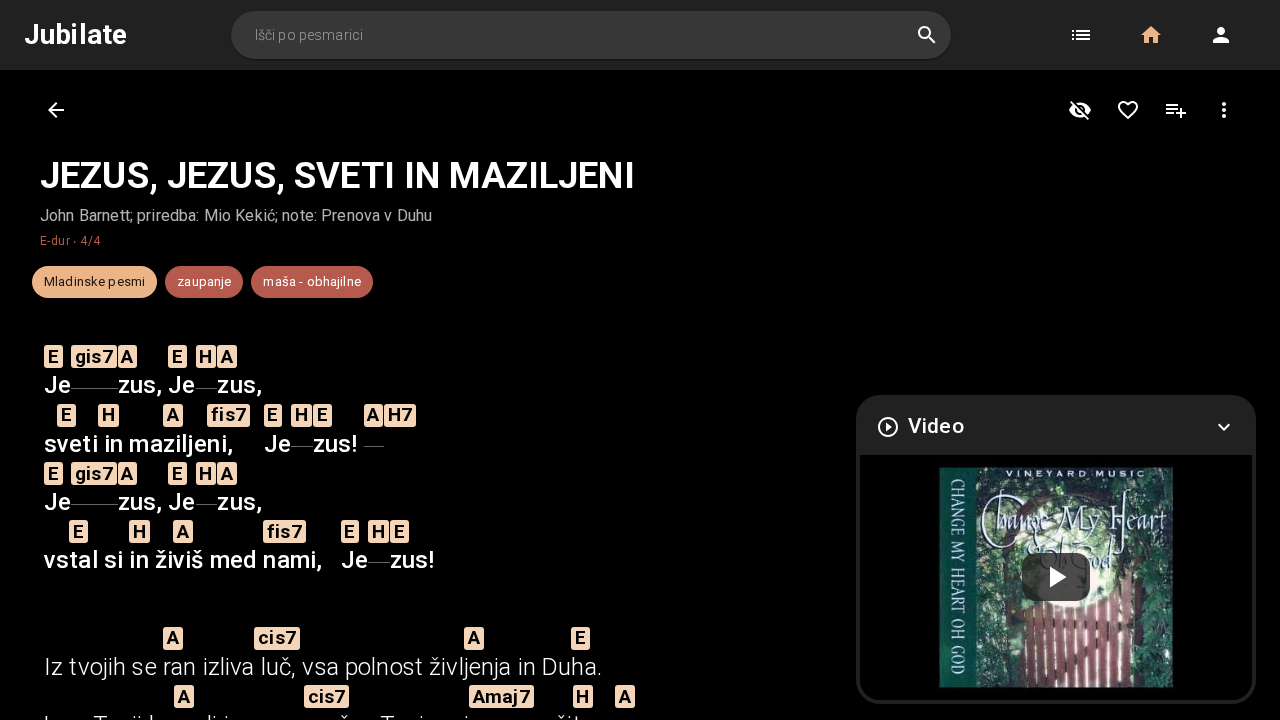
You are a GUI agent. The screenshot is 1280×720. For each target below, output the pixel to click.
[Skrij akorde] (1080, 110)
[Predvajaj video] (1056, 578)
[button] (1081, 35)
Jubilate (75, 34)
